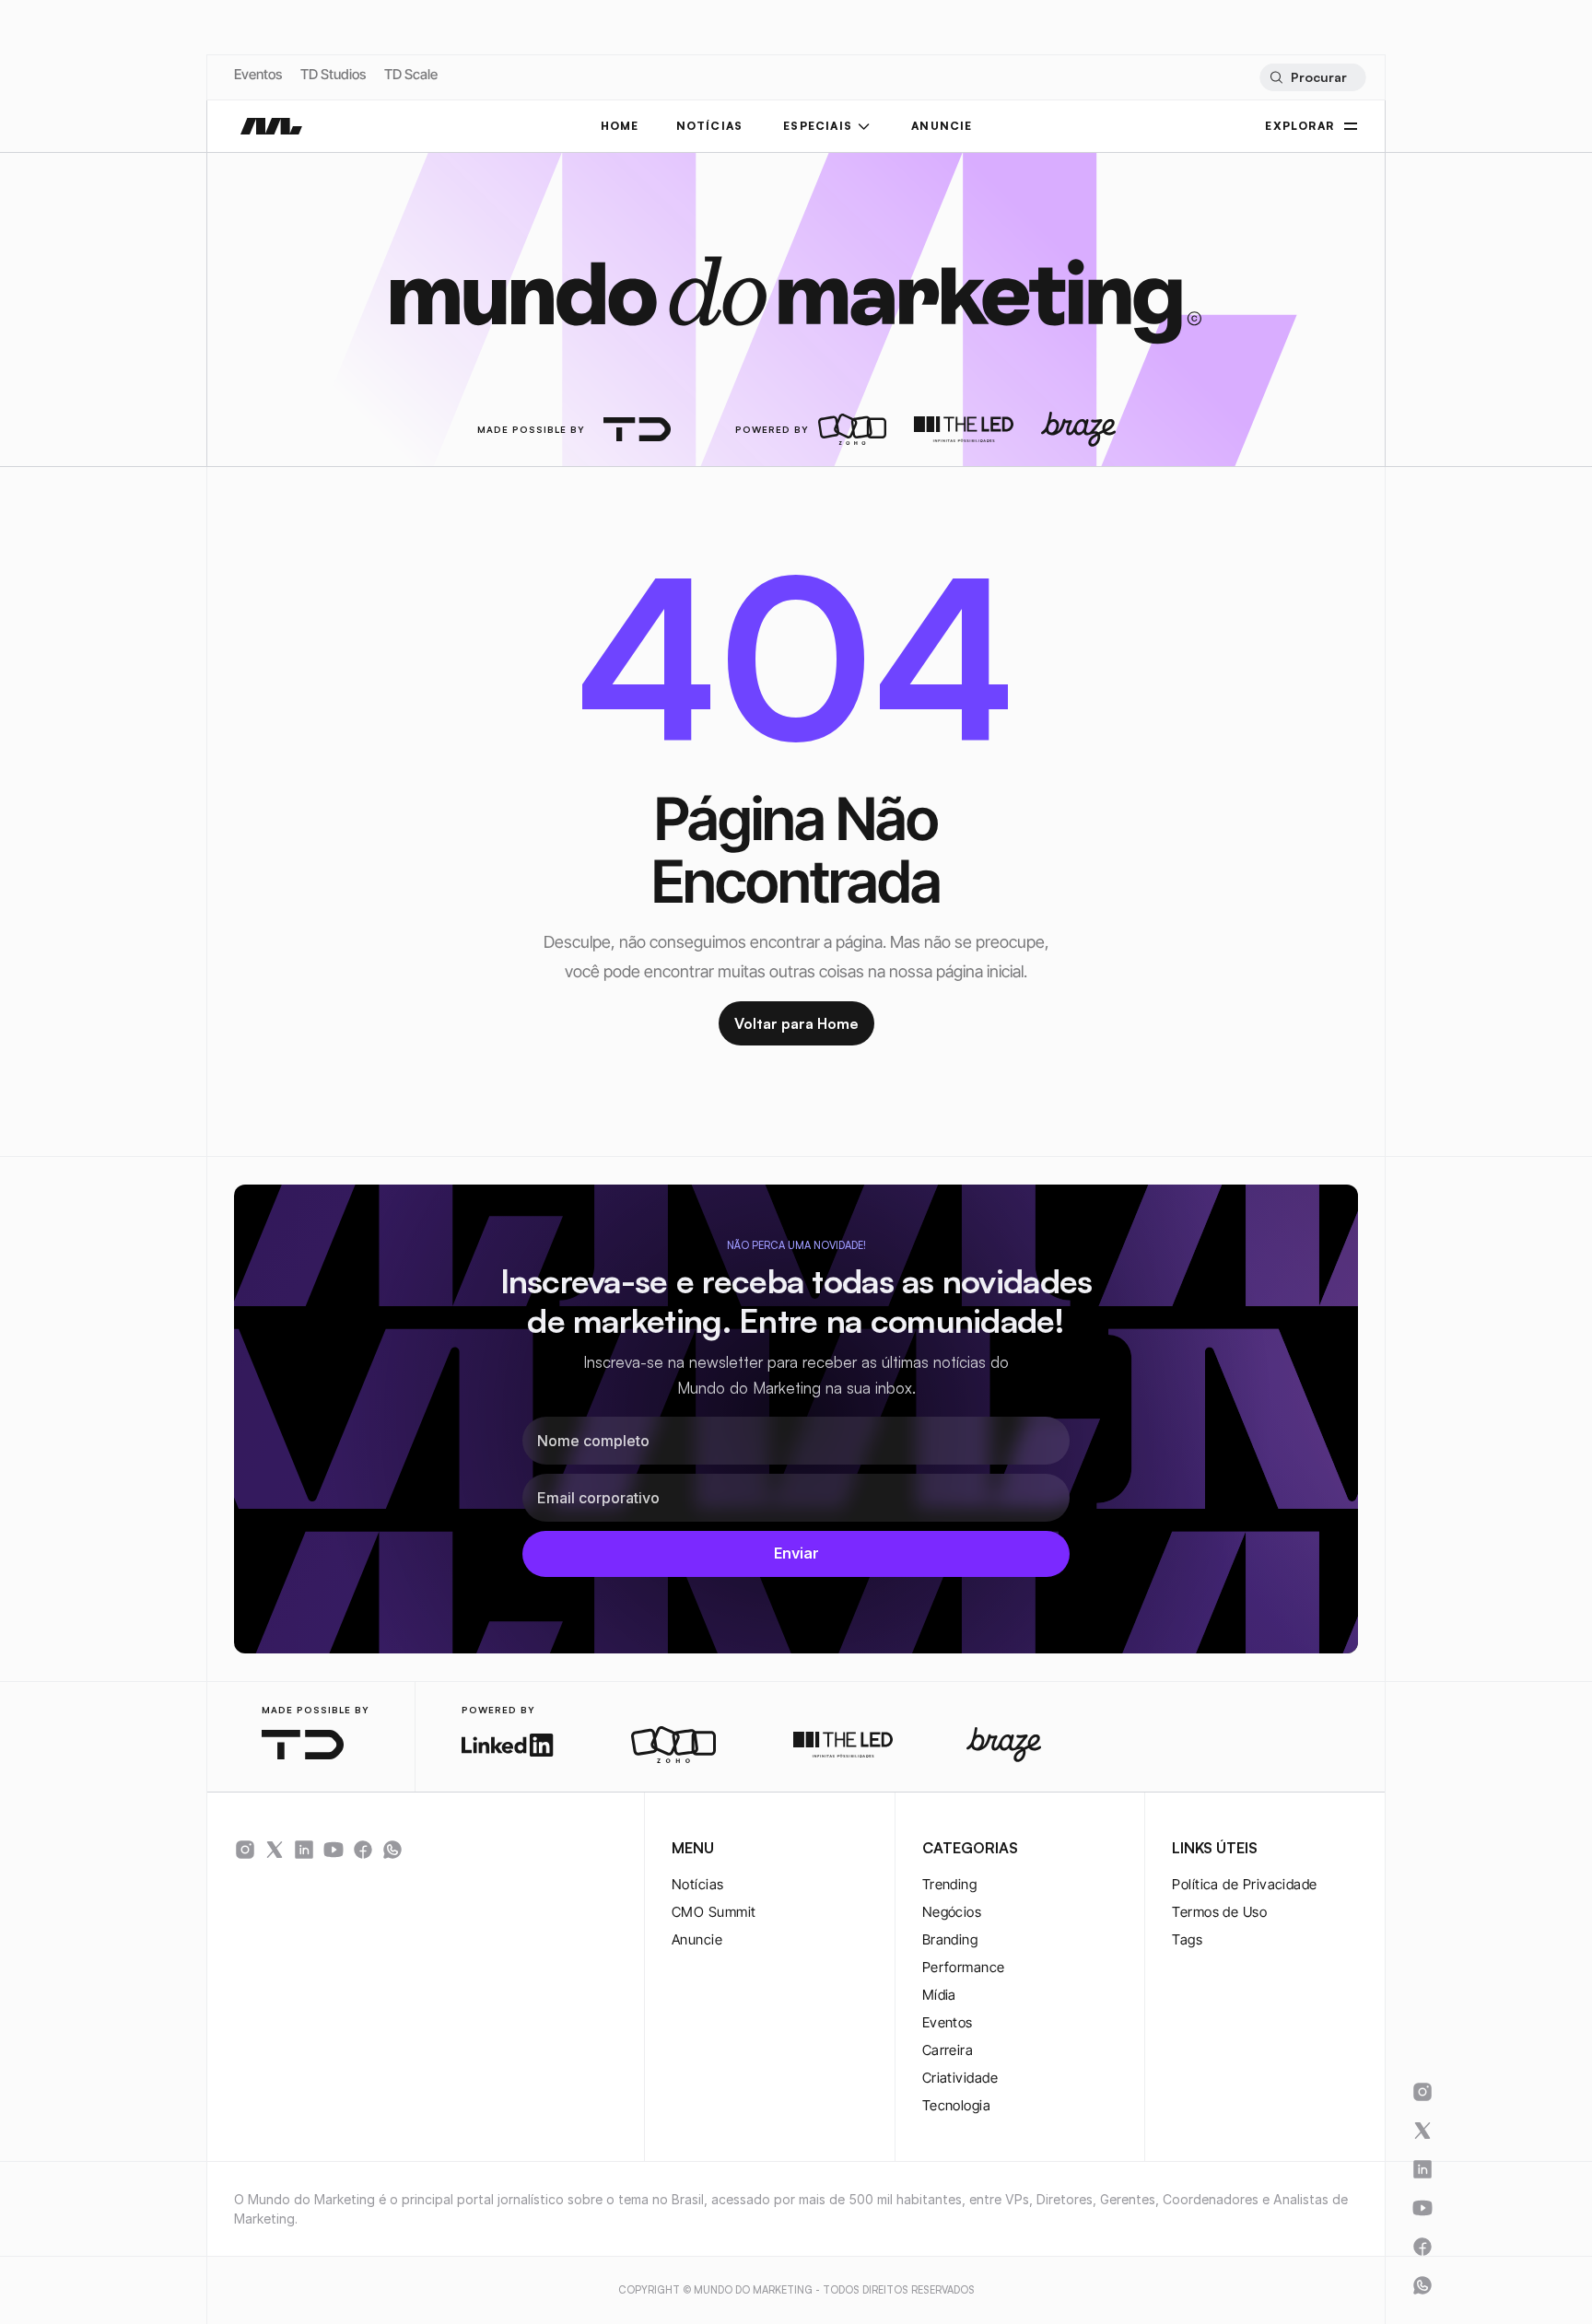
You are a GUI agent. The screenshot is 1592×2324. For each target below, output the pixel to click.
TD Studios (333, 74)
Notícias (698, 1884)
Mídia (939, 1995)
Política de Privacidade (1244, 1884)
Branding (950, 1939)
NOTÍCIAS (710, 126)
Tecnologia (957, 2105)
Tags (1187, 1939)
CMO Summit (714, 1912)
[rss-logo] (363, 1850)
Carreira (948, 2050)
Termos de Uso (1219, 1912)
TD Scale (411, 74)
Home (620, 126)
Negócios (952, 1912)
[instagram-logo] (245, 1850)
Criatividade (960, 2078)
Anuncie (697, 1939)
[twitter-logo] (275, 1850)
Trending (950, 1884)
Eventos (258, 74)
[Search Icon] (1312, 77)
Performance (964, 1967)
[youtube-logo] (334, 1850)
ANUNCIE (942, 126)
